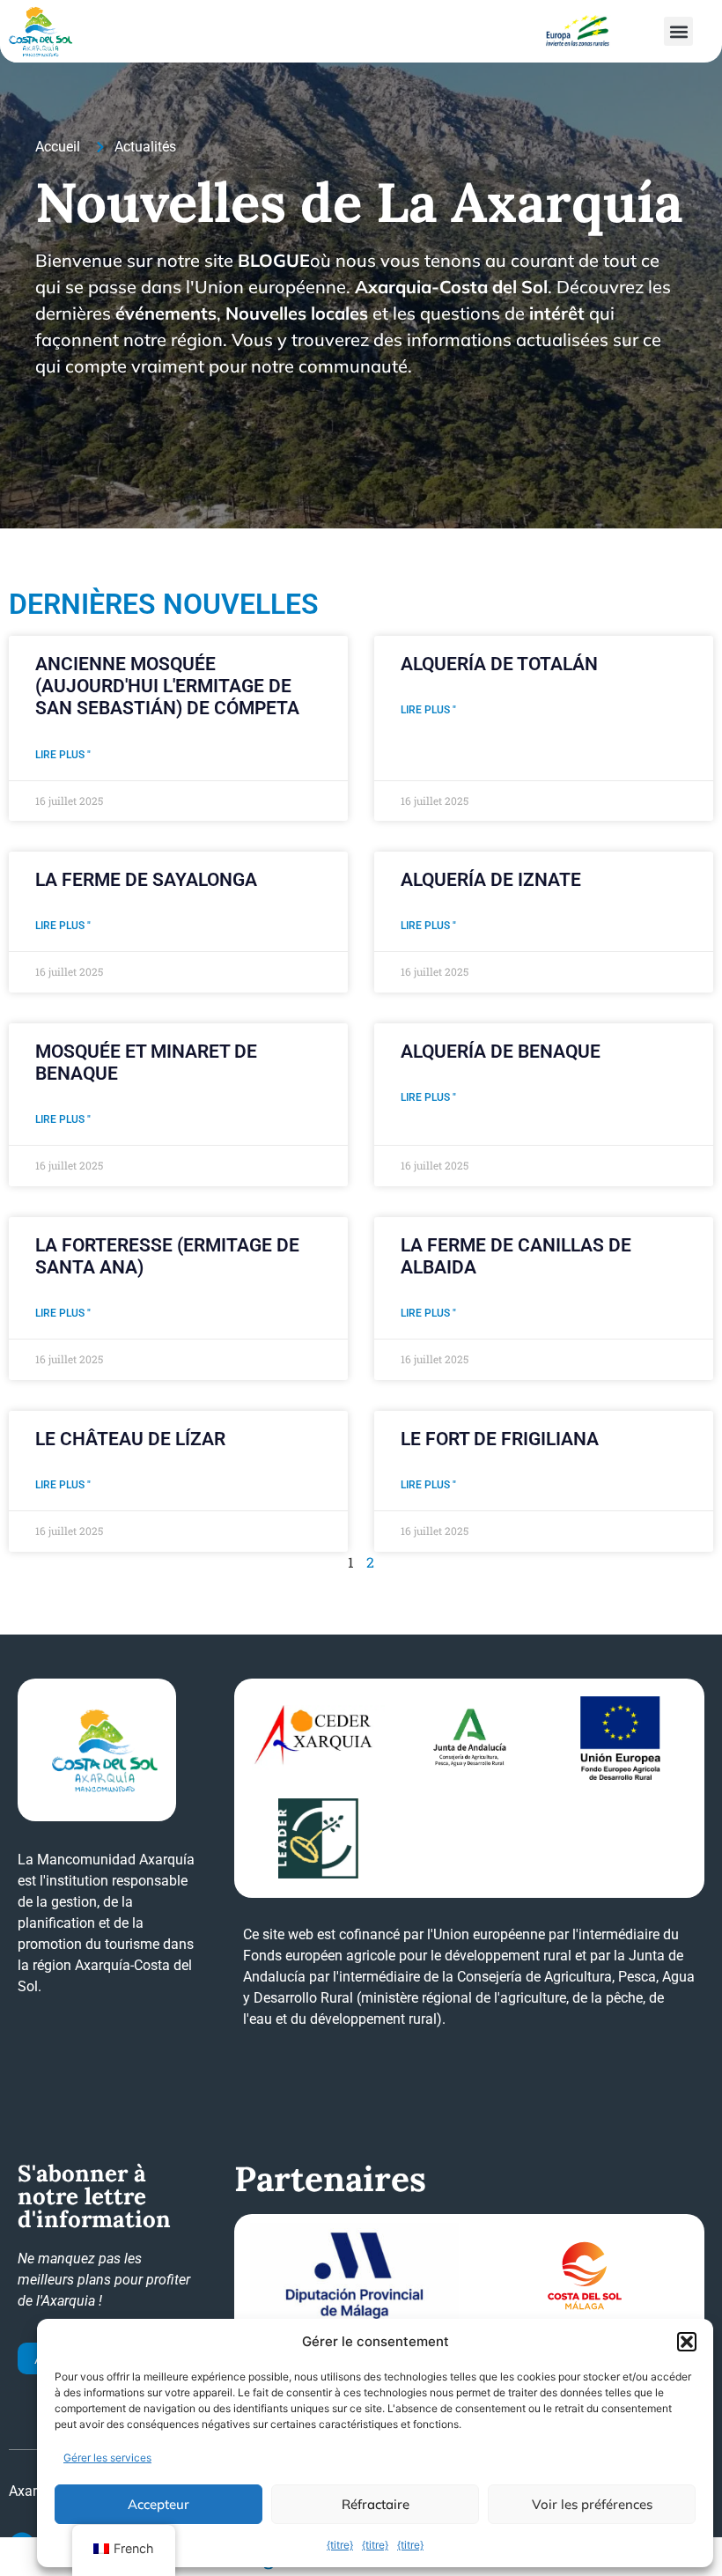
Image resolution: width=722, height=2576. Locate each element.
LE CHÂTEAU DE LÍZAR (130, 1439)
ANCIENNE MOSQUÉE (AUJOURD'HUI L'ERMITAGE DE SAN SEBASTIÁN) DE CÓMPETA (167, 686)
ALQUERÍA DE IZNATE (491, 880)
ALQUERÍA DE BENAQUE (501, 1052)
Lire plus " (63, 755)
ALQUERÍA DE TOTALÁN (499, 664)
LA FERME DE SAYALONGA (146, 880)
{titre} (340, 2545)
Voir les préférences (592, 2504)
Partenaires (330, 2179)
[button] (687, 2342)
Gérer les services (107, 2458)
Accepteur (158, 2504)
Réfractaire (376, 2504)
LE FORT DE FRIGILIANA (500, 1439)
